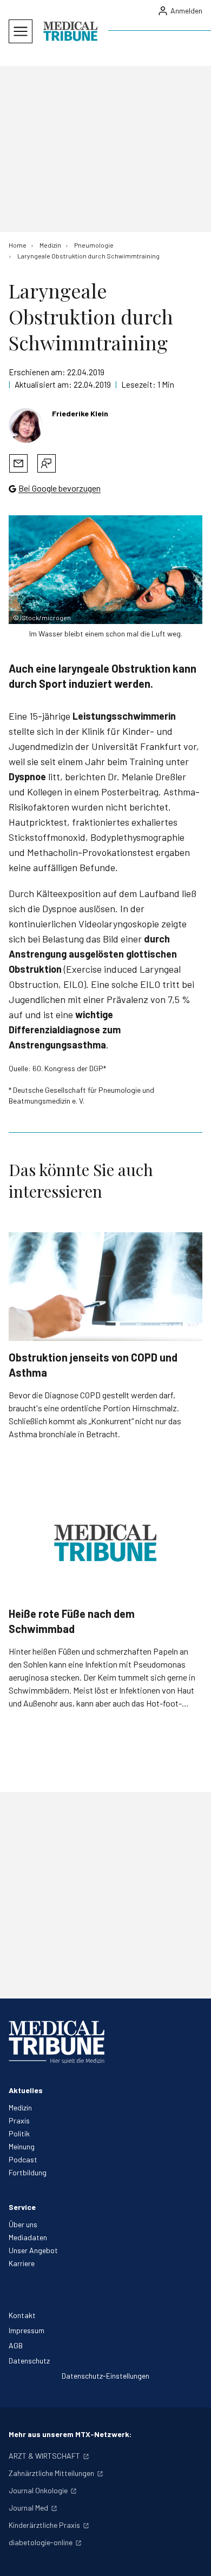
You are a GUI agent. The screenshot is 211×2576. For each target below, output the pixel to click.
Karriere (22, 2263)
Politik (19, 2133)
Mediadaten (28, 2237)
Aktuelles (26, 2090)
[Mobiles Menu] (21, 31)
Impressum (27, 2330)
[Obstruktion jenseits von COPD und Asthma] (105, 1287)
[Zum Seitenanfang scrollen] (192, 2557)
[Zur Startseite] (70, 31)
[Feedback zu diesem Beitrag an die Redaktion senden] (47, 463)
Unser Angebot (33, 2250)
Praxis (19, 2120)
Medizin (20, 2107)
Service (22, 2207)
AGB (16, 2345)
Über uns (23, 2224)
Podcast (23, 2159)
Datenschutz (29, 2361)
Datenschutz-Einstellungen (105, 2376)
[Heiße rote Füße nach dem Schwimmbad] (105, 1542)
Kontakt (22, 2315)
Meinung (22, 2146)
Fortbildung (28, 2172)
